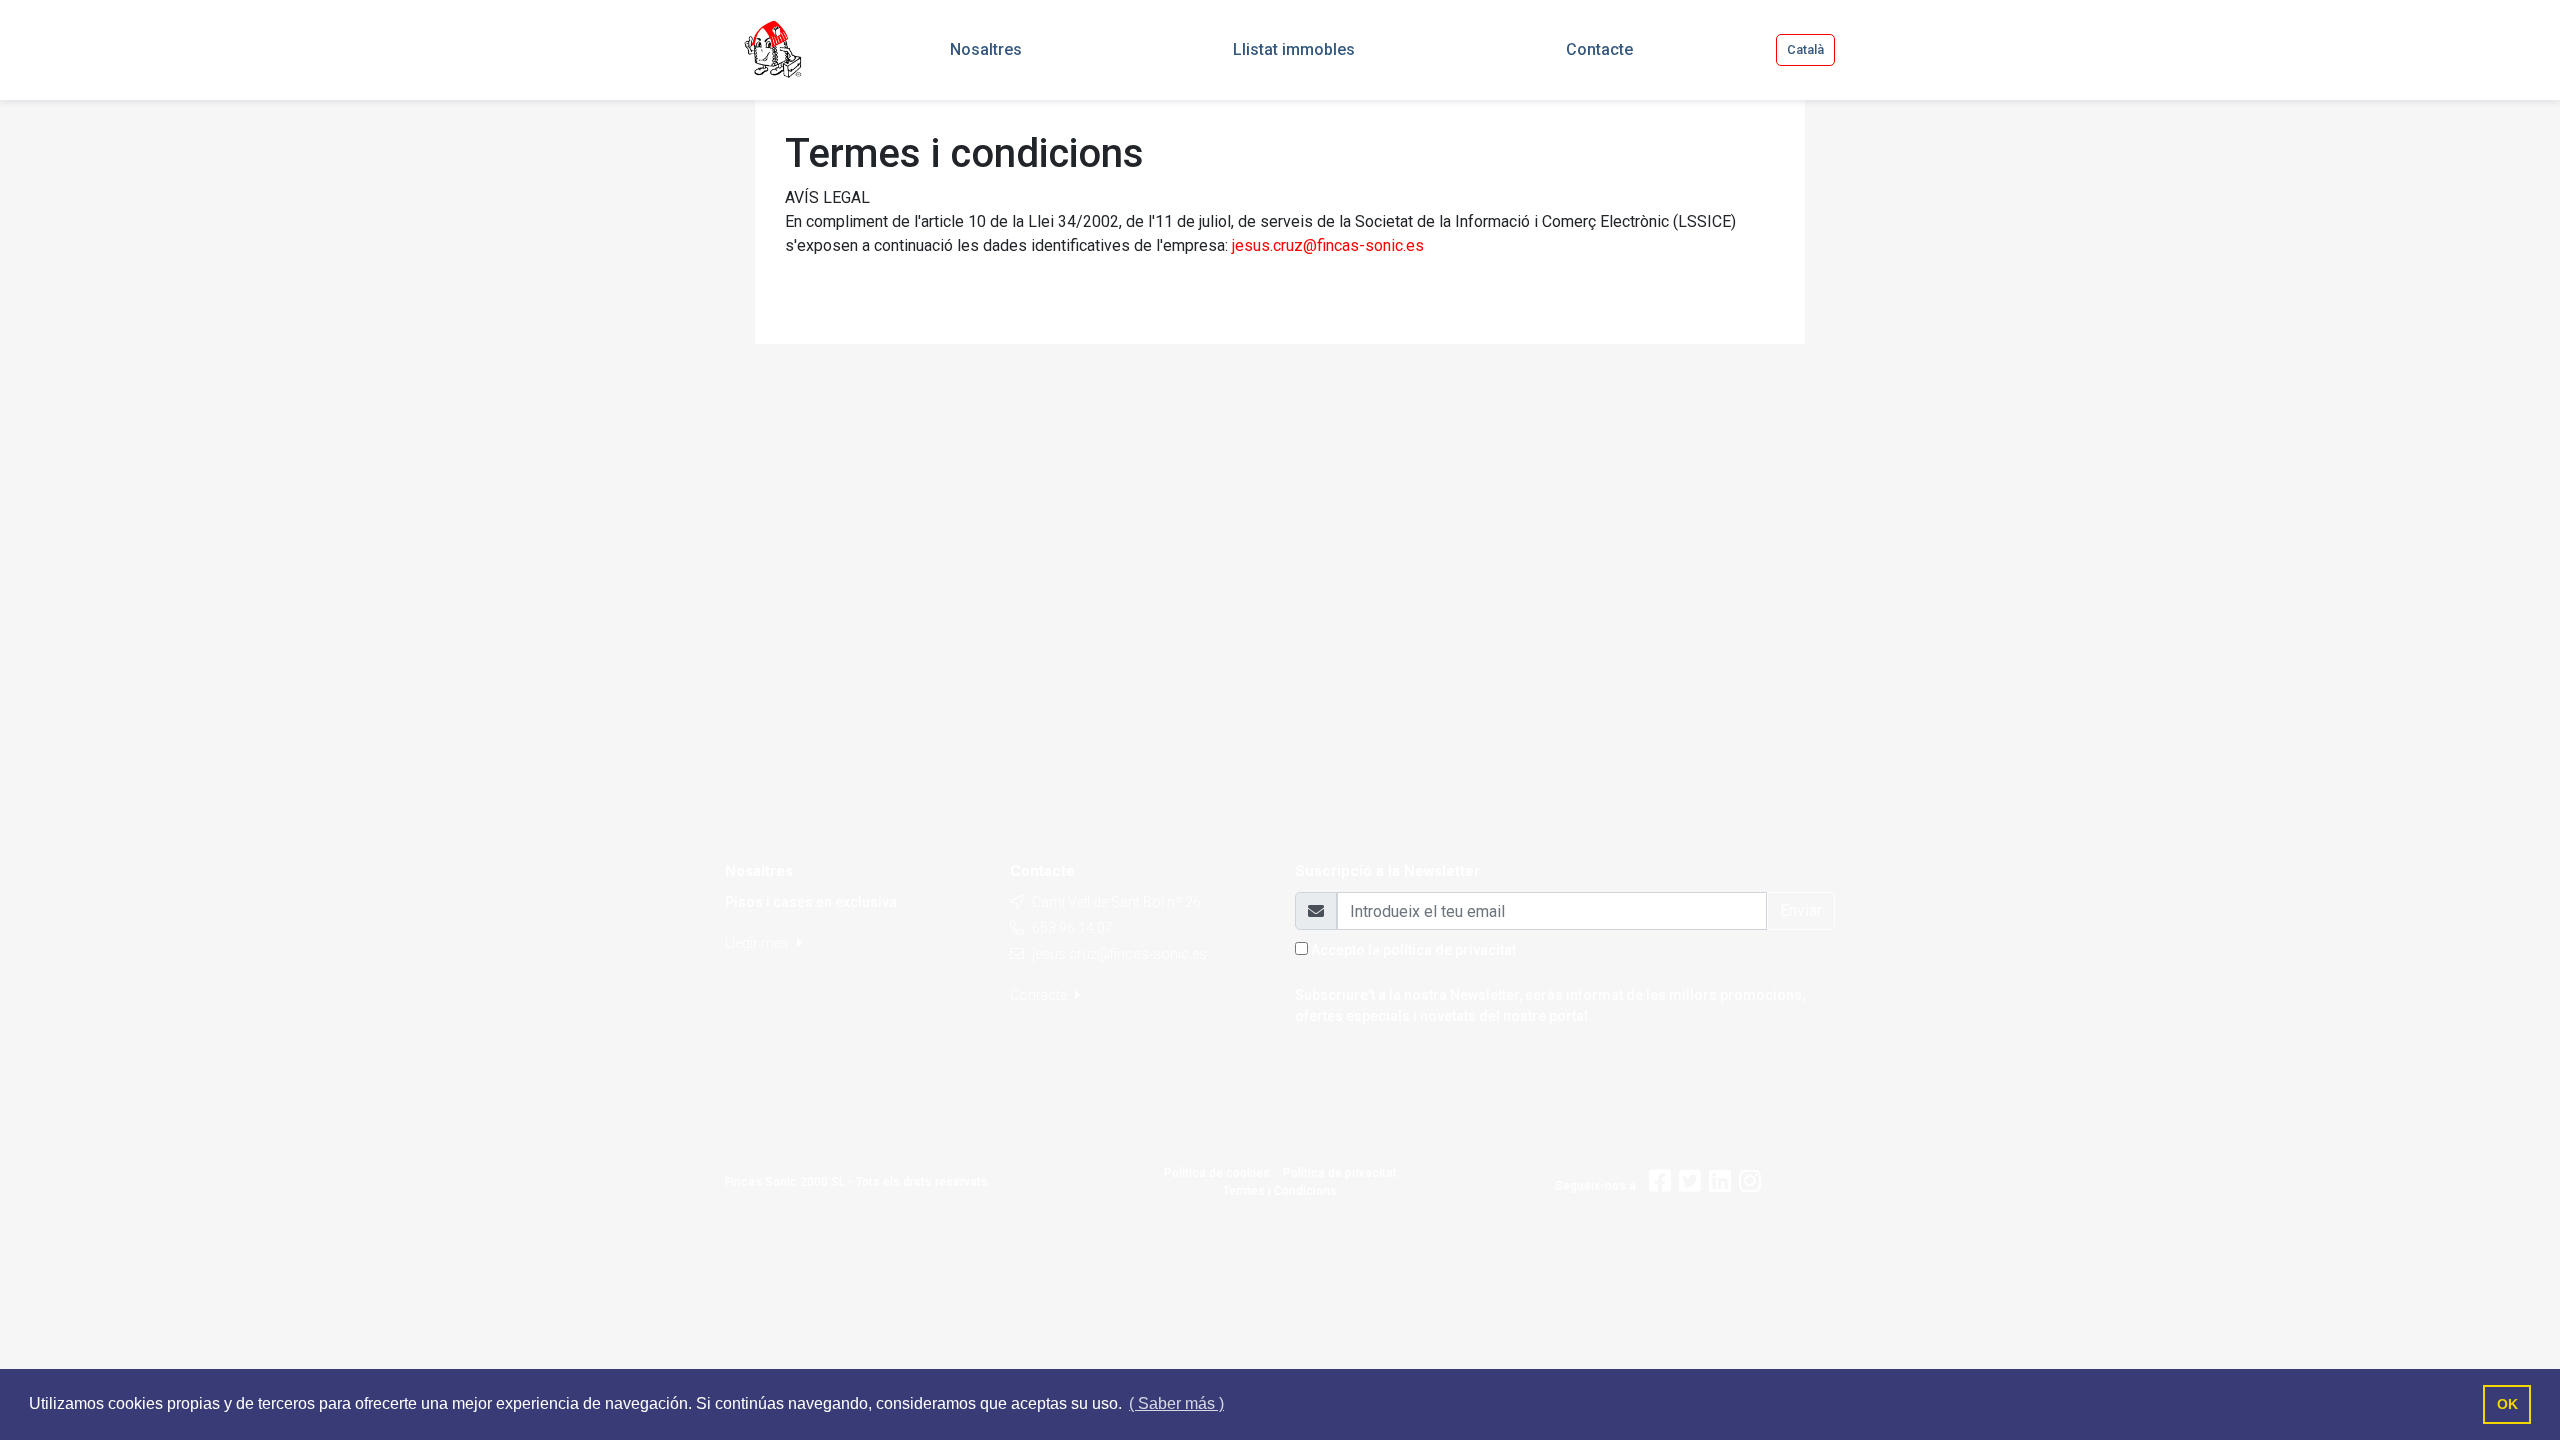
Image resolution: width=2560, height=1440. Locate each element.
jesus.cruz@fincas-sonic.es (1328, 245)
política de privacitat (1449, 950)
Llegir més (758, 943)
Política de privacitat (1340, 1173)
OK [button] (2507, 1404)
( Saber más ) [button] (1176, 1403)
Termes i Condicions (1280, 1191)
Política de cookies (1217, 1173)
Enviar (1801, 910)
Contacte (1040, 995)
